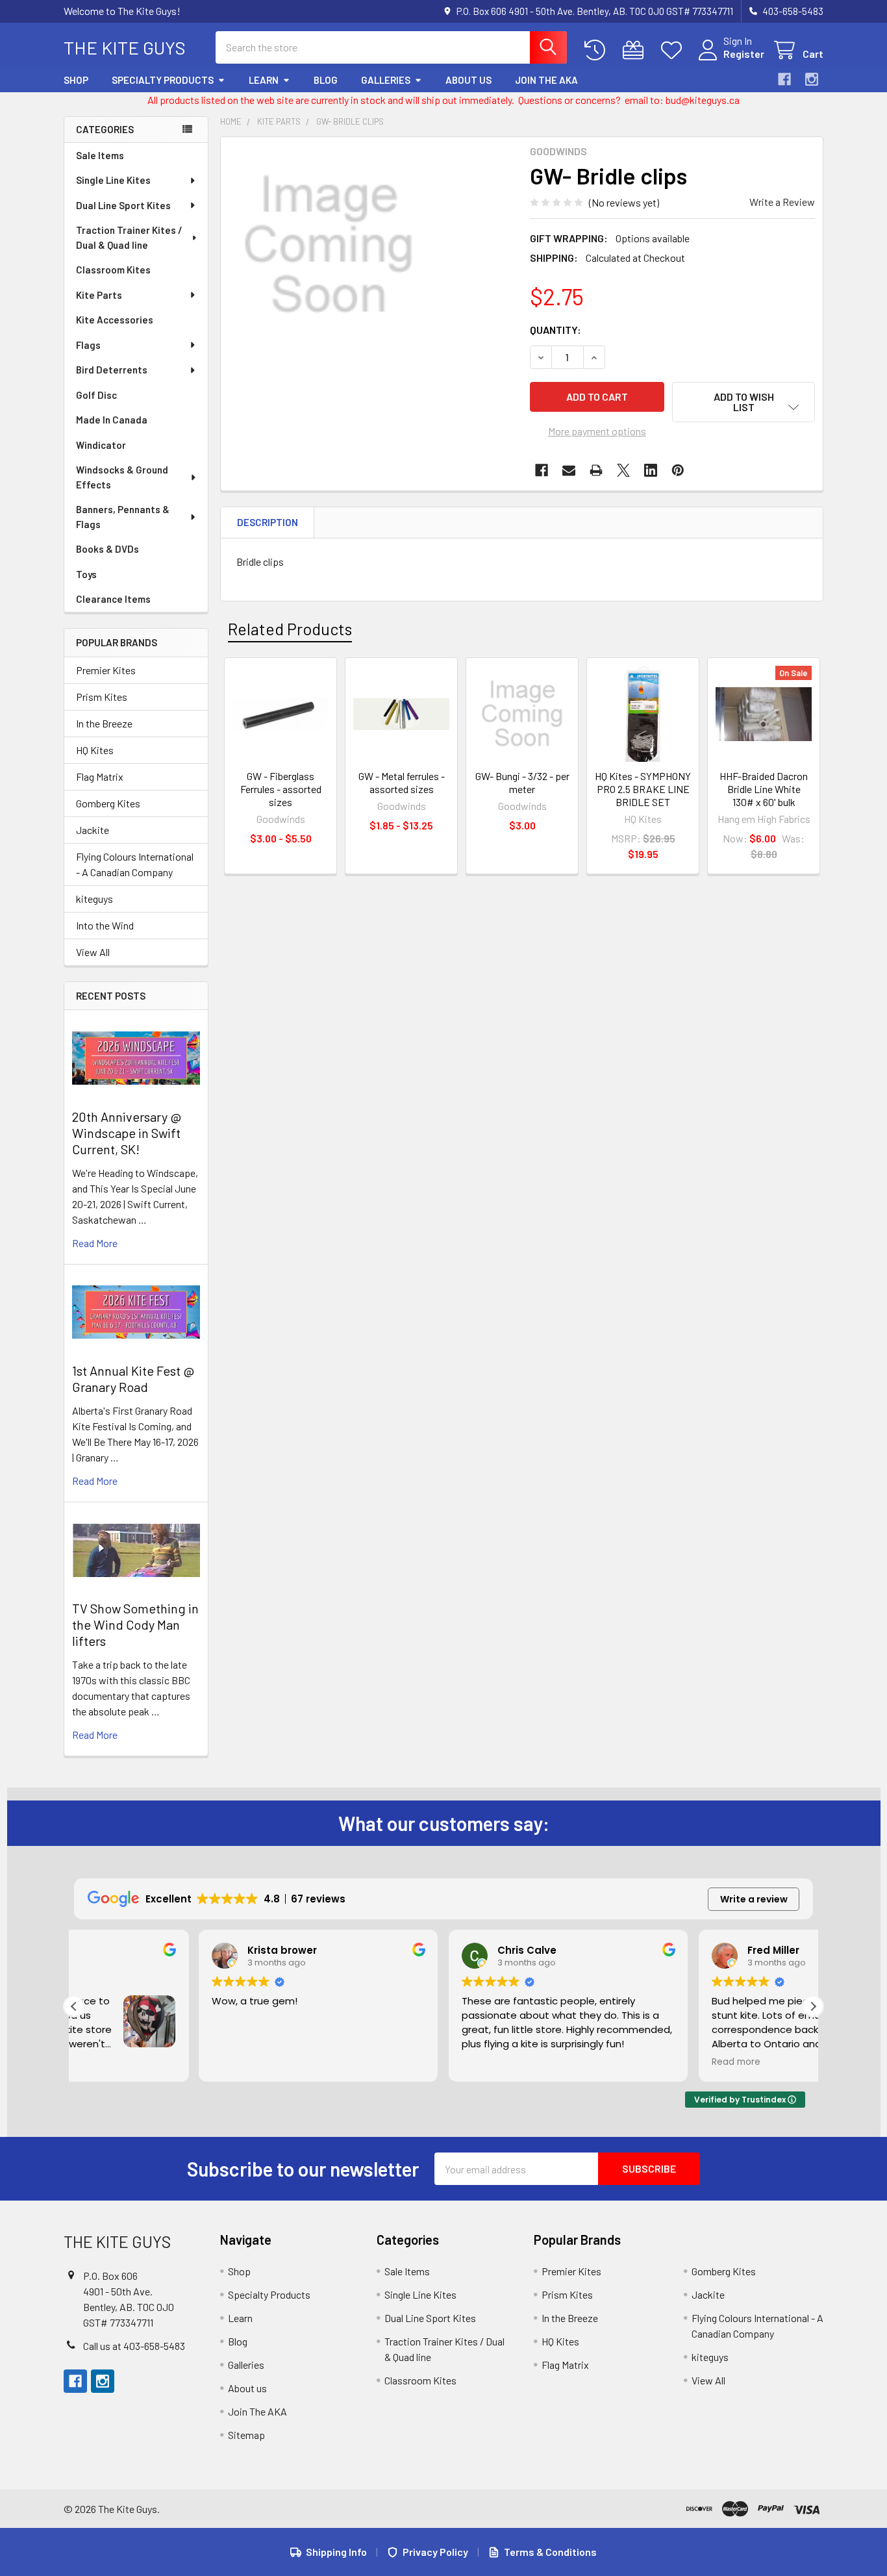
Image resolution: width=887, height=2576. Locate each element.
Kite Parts (99, 295)
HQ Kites (95, 750)
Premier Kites (106, 670)
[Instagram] (812, 79)
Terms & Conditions (550, 2552)
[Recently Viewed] (598, 50)
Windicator (101, 445)
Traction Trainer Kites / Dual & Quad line (129, 237)
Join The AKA (546, 80)
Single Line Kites (113, 180)
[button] (743, 402)
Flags (88, 345)
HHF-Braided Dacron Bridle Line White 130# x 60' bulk (764, 789)
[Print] (596, 470)
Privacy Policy (435, 2552)
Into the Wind (105, 925)
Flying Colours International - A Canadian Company (135, 864)
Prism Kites (102, 697)
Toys (86, 574)
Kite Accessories (115, 320)
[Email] (569, 470)
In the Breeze (104, 723)
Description (268, 522)
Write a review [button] (754, 1899)
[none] (329, 245)
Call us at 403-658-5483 (134, 2346)
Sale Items (100, 155)
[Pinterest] (678, 470)
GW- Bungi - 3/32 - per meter (522, 782)
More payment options (597, 431)
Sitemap (246, 2435)
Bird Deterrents (112, 370)
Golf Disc (96, 395)
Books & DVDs (107, 549)
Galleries (386, 80)
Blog (326, 80)
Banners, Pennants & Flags (123, 517)
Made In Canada (112, 420)
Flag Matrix (100, 777)
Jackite (93, 830)
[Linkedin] (651, 470)
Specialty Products (163, 80)
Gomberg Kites (108, 803)
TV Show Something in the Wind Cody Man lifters (135, 1624)
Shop (76, 80)
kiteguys (94, 899)
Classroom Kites (113, 270)
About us (468, 80)
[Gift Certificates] (636, 50)
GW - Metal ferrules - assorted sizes (402, 782)
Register (744, 54)
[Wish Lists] (674, 50)
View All (93, 952)
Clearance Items (113, 599)
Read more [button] (611, 2062)
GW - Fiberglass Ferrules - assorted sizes (281, 789)
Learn (264, 80)
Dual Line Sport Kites (123, 205)
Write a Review (782, 202)
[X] (623, 470)
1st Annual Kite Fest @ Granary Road (133, 1379)
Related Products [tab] (290, 629)
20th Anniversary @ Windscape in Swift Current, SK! (127, 1133)
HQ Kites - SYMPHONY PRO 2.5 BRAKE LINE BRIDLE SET (643, 789)
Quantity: (556, 330)
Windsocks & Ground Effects (122, 477)
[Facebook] (784, 79)
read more (95, 1243)
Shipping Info (336, 2552)
